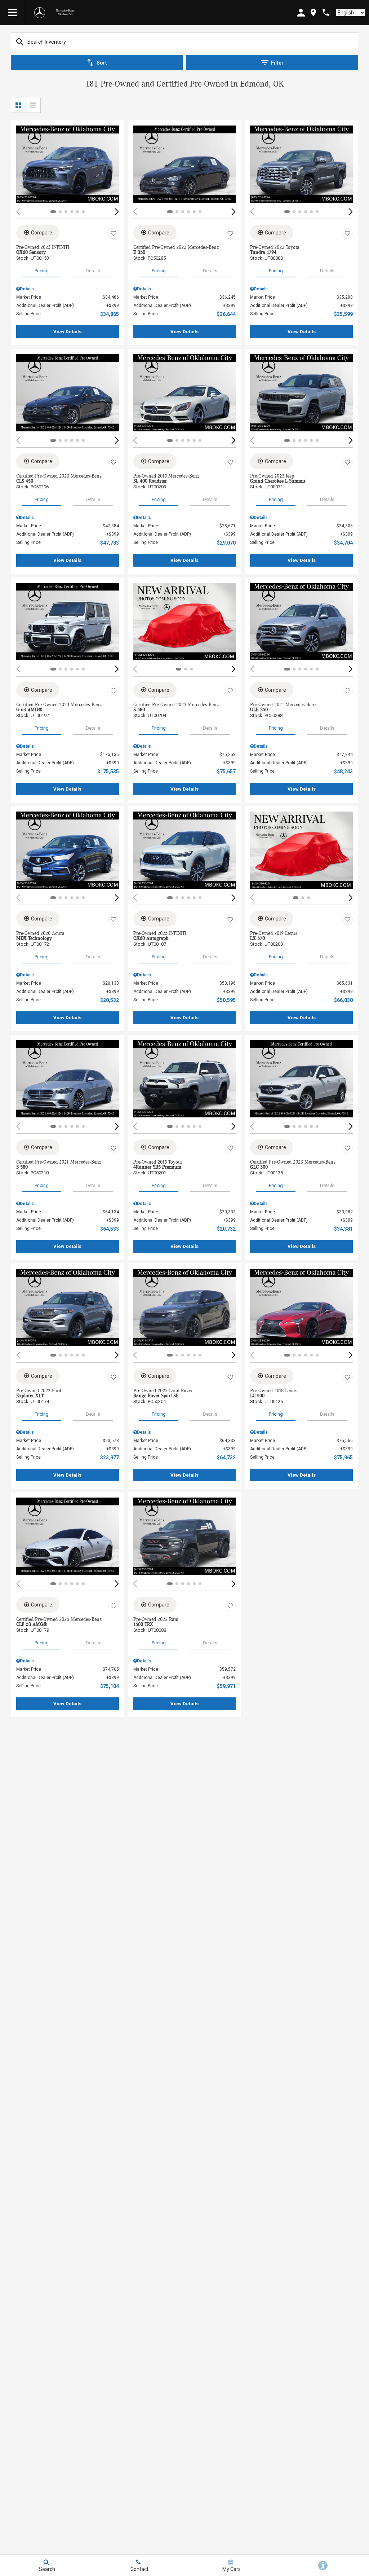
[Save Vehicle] (114, 234)
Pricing (42, 271)
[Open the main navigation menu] (13, 13)
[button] (117, 212)
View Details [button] (67, 332)
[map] (313, 12)
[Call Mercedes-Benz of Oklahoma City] (326, 12)
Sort (102, 63)
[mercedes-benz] (40, 13)
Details (93, 271)
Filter (277, 63)
